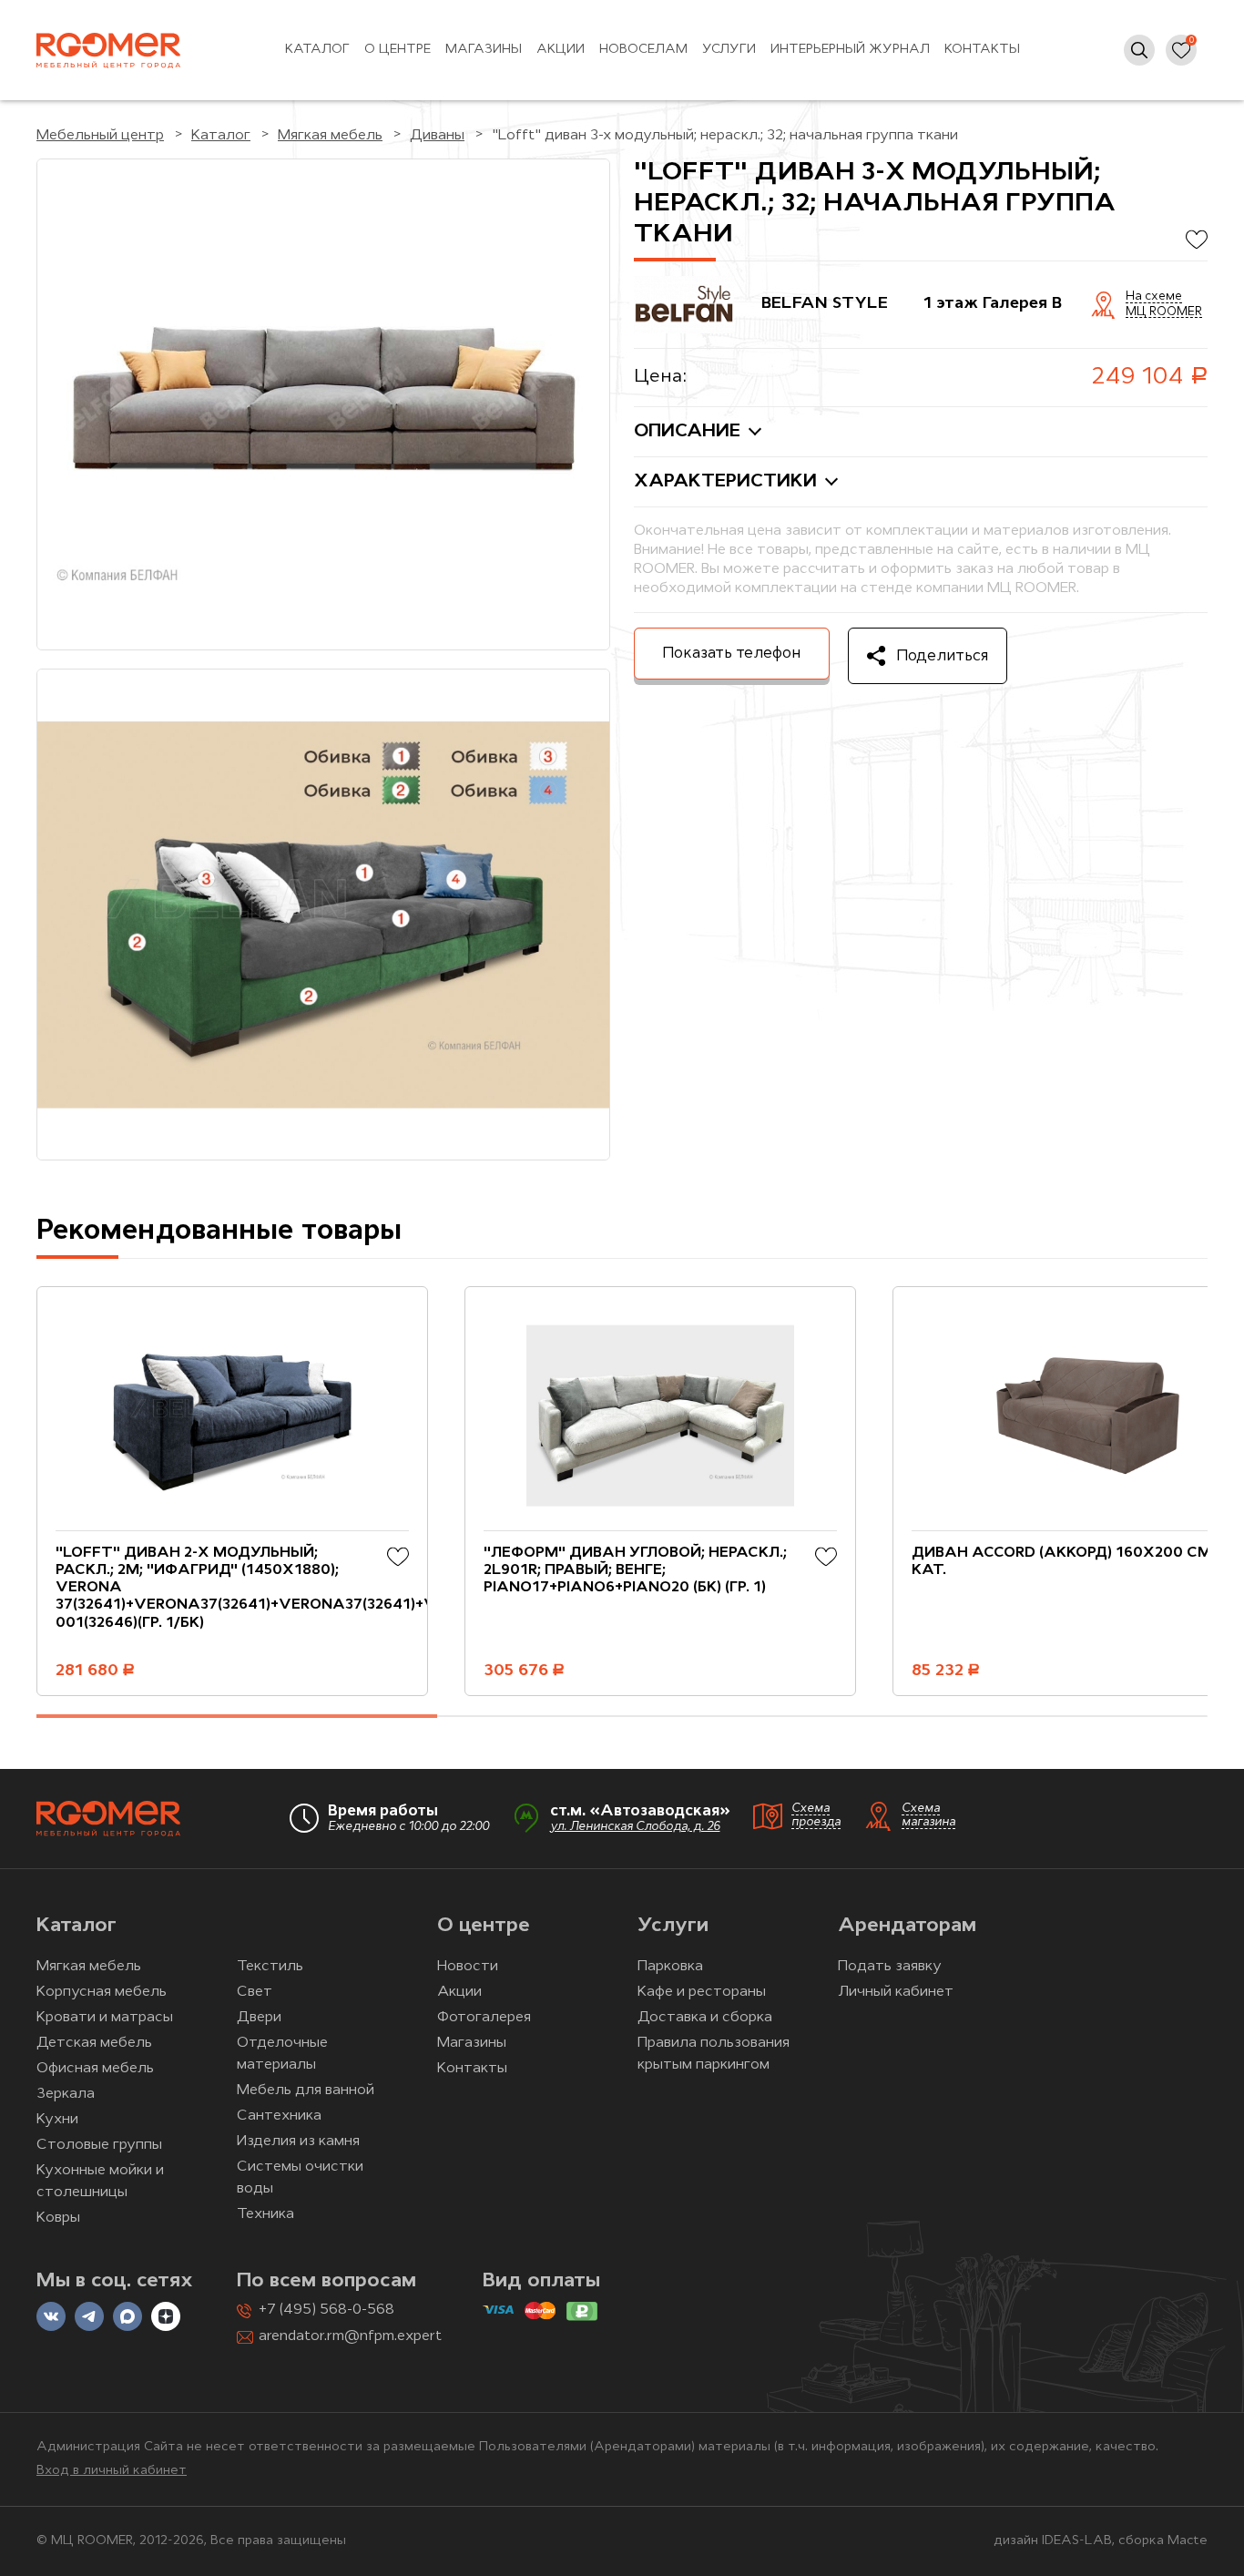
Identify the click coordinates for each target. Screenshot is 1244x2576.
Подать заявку (890, 1967)
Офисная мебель (95, 2069)
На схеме (1154, 297)
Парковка (670, 1967)
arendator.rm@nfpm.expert (350, 2336)
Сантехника (279, 2116)
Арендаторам (907, 1926)
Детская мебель (94, 2043)
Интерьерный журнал (850, 50)
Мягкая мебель (89, 1967)
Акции (561, 50)
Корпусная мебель (102, 1992)
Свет (255, 1992)
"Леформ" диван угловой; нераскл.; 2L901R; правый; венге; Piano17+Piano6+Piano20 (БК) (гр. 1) (635, 1570)
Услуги (729, 50)
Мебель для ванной (306, 2090)
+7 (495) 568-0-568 (326, 2310)
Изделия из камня (298, 2142)
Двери (259, 2018)
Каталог (317, 50)
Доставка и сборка (705, 2018)
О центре (398, 50)
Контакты (982, 50)
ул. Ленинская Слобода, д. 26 (635, 1827)
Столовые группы (99, 2145)
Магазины (484, 50)
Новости (468, 1967)
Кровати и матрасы (105, 2018)
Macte (1188, 2541)
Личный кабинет (896, 1992)
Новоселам (643, 50)
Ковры (58, 2218)
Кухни (57, 2120)
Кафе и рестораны (702, 1992)
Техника (265, 2214)
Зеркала (66, 2094)
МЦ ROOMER (1164, 312)
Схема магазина (928, 1815)
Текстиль (270, 1967)
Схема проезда (816, 1815)
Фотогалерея (484, 2018)
